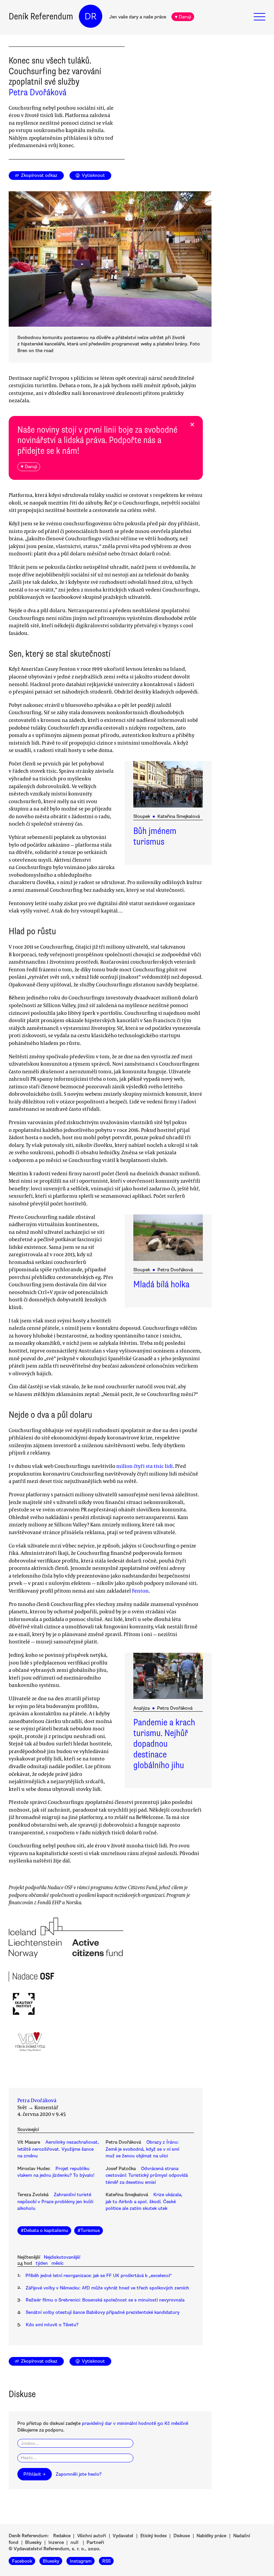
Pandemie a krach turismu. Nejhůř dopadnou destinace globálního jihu (164, 1744)
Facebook (22, 2561)
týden (42, 2263)
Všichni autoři (92, 2536)
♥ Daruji (183, 17)
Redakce (62, 2536)
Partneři (95, 2542)
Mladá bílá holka (161, 1284)
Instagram (81, 2561)
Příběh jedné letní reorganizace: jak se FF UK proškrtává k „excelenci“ (99, 2276)
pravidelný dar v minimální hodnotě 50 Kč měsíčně (135, 2423)
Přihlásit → (34, 2474)
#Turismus (89, 2230)
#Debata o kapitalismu (44, 2230)
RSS (106, 2561)
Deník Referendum (41, 16)
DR (91, 16)
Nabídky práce (211, 2536)
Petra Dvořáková (38, 92)
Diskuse (182, 2536)
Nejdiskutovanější (62, 2257)
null (75, 2542)
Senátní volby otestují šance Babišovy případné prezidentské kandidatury (103, 2312)
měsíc (57, 2263)
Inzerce (56, 2542)
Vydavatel (123, 2536)
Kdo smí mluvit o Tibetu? (52, 2325)
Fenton (140, 1591)
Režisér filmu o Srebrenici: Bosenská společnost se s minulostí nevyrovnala (105, 2300)
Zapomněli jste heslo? (79, 2474)
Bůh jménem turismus (155, 836)
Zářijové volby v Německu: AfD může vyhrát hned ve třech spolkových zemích (107, 2288)
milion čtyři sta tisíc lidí (145, 1466)
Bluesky (33, 2542)
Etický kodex (154, 2536)
